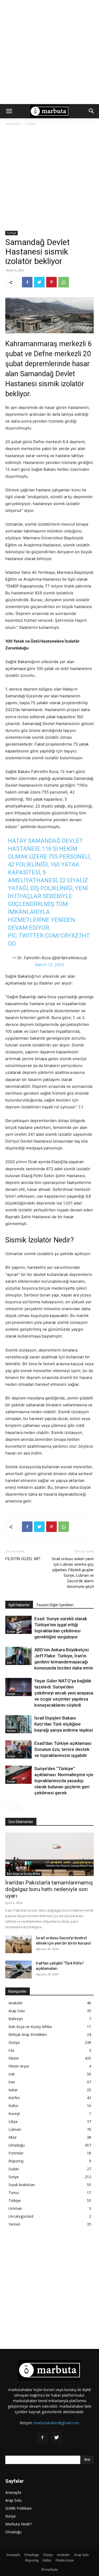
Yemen (14, 2224)
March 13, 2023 (50, 965)
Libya (13, 2121)
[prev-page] (9, 1806)
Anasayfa (13, 2492)
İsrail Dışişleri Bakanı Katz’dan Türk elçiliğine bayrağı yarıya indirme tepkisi (64, 1724)
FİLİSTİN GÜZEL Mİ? (23, 1559)
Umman (15, 2208)
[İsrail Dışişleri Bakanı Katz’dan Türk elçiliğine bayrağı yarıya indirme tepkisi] (18, 1724)
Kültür (13, 2106)
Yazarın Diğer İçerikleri (55, 1605)
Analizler (16, 2003)
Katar (13, 2090)
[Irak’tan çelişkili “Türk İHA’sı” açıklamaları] (18, 1970)
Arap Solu (17, 2011)
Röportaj (16, 2161)
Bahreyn (16, 2019)
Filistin (11, 1731)
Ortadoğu (17, 2145)
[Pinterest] (51, 282)
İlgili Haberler (19, 1605)
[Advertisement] (49, 52)
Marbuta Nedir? (18, 2524)
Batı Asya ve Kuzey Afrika (23, 1874)
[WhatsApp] (64, 282)
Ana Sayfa (13, 124)
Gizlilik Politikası (18, 2508)
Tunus (14, 2193)
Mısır (13, 2137)
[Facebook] (27, 282)
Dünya (14, 2042)
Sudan (14, 2169)
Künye (11, 2516)
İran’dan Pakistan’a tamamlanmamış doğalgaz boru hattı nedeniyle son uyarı (49, 1889)
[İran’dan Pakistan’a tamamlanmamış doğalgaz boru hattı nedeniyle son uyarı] (49, 1854)
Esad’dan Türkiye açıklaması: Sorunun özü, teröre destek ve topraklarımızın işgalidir (63, 1749)
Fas (11, 2050)
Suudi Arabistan (22, 2185)
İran (10, 1663)
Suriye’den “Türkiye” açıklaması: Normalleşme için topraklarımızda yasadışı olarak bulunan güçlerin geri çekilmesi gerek (64, 1781)
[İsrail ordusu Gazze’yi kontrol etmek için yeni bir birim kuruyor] (18, 1944)
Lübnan (15, 2129)
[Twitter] (39, 282)
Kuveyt (14, 2114)
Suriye (11, 1632)
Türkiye (30, 124)
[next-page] (17, 1806)
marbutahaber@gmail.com (56, 2423)
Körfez (14, 2098)
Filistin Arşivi (19, 2066)
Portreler (16, 2153)
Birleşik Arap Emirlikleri (28, 2034)
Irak (12, 2074)
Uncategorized (21, 2216)
